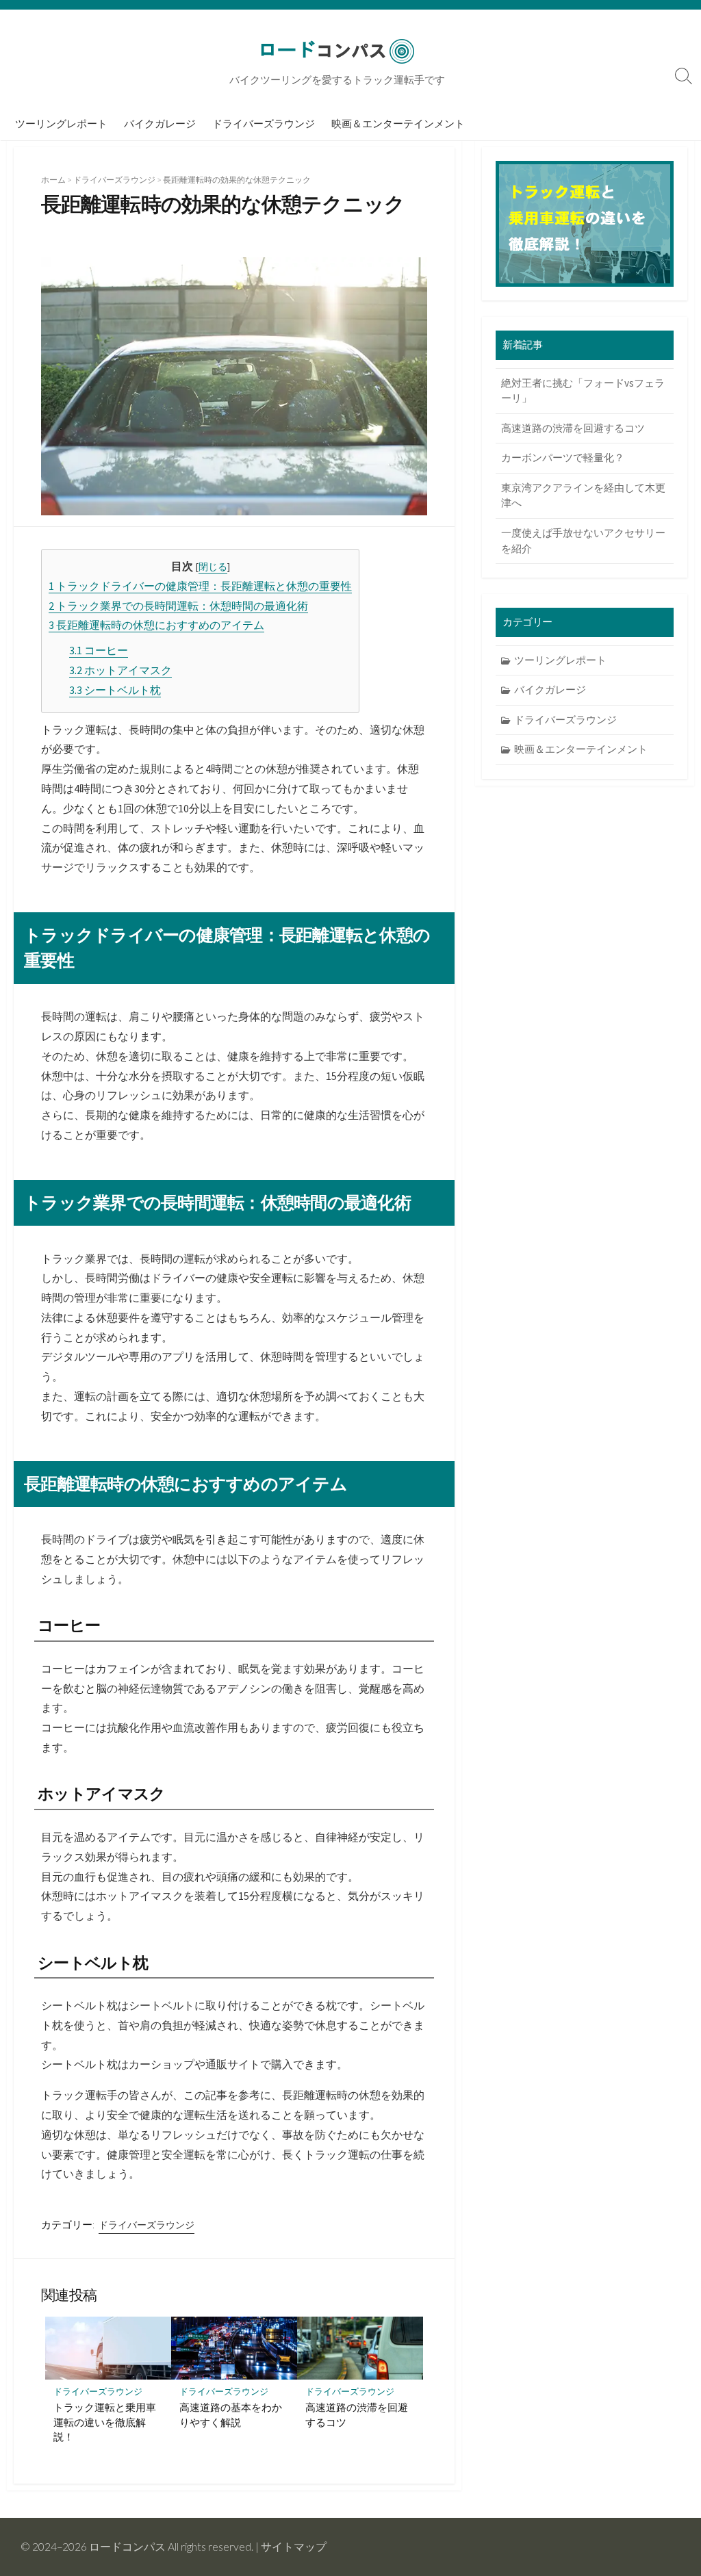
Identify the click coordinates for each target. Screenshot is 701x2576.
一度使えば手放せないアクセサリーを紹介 (583, 541)
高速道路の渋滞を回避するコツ (357, 2414)
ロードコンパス (127, 2547)
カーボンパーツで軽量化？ (563, 458)
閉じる (213, 567)
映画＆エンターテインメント (398, 123)
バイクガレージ (160, 123)
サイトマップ (294, 2547)
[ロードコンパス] (337, 51)
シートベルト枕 (115, 690)
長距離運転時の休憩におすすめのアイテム (156, 625)
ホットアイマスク (120, 670)
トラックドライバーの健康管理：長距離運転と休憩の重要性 (200, 586)
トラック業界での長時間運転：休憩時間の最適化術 (178, 606)
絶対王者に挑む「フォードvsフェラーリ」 (583, 391)
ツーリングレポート (61, 123)
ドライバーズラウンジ (264, 123)
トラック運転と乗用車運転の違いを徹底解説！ (105, 2422)
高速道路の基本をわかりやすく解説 (231, 2414)
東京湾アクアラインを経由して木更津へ (583, 495)
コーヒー (99, 650)
